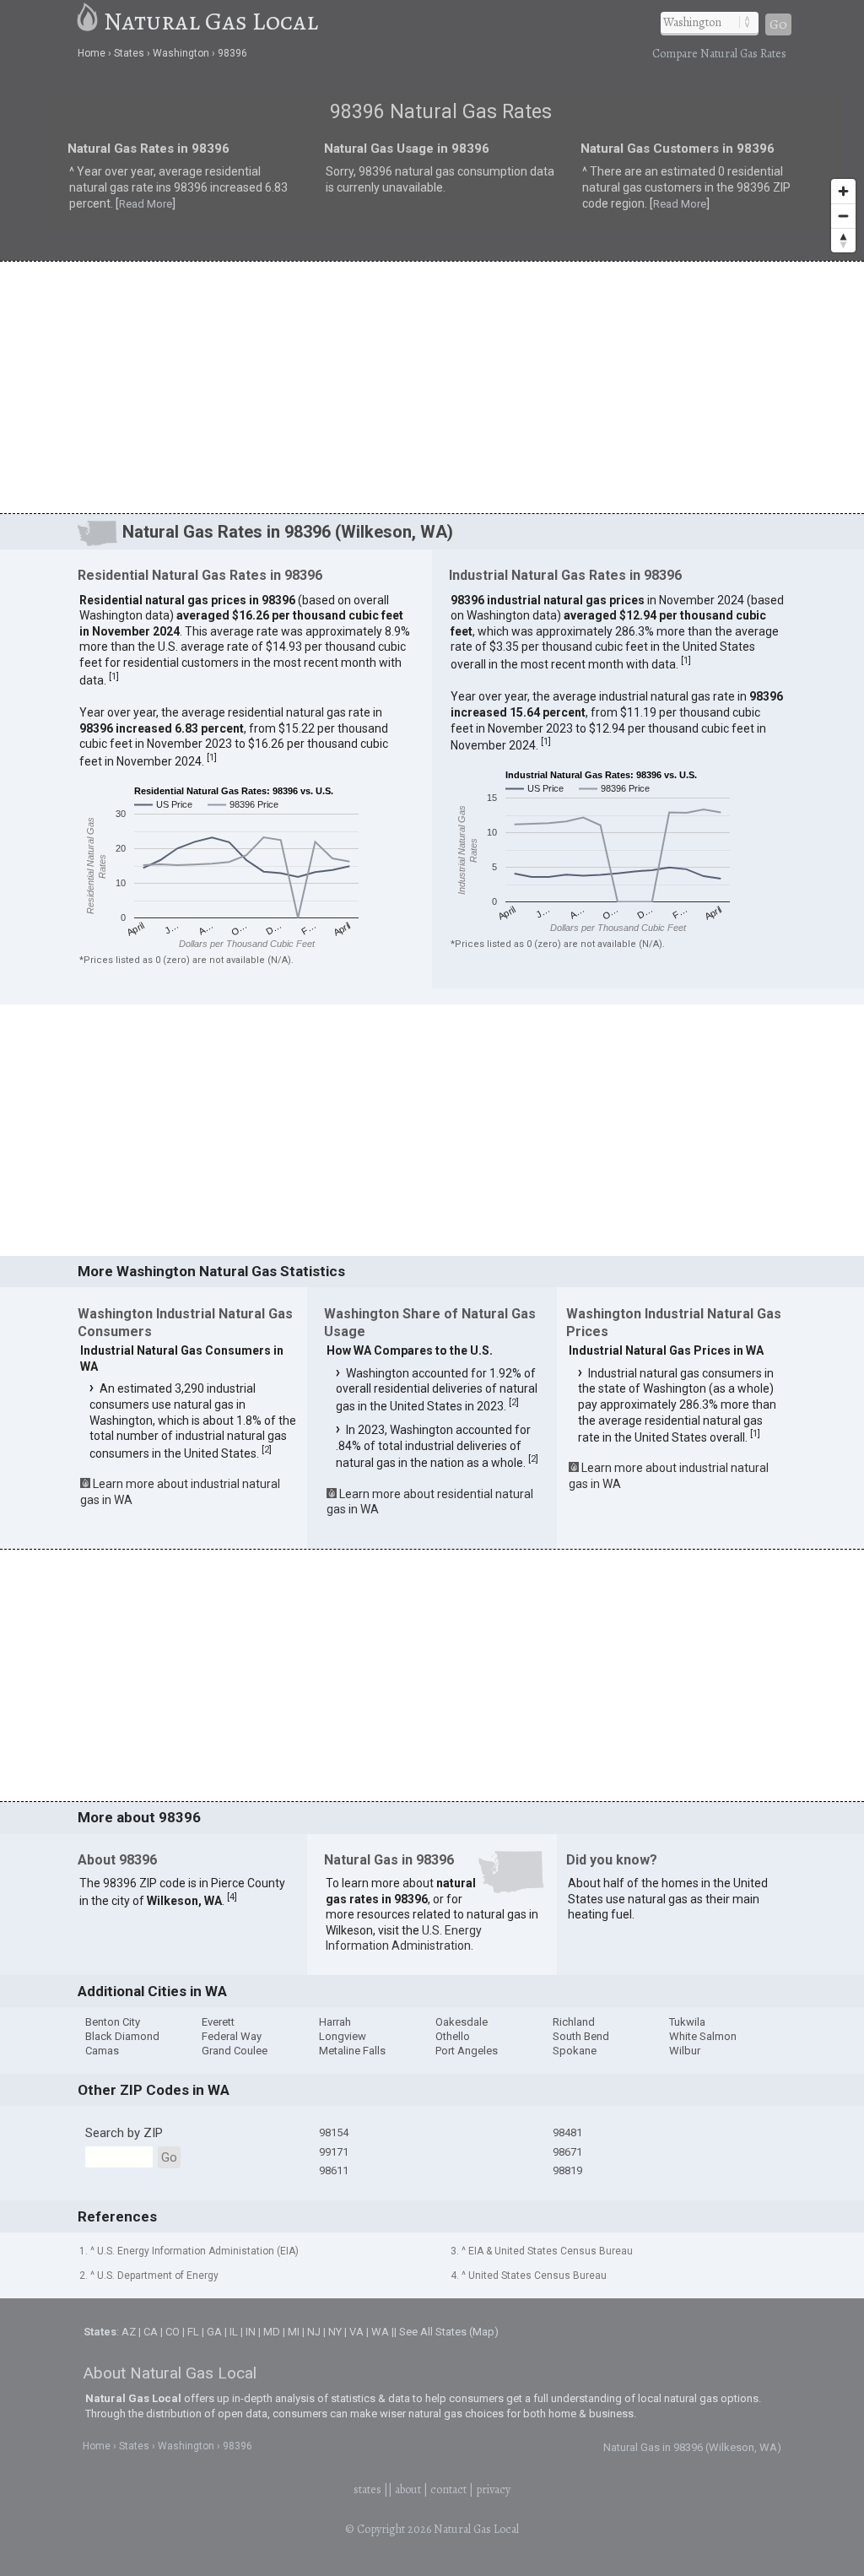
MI (294, 2332)
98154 (334, 2132)
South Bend (581, 2036)
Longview (343, 2036)
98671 (567, 2152)
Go (778, 24)
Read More (146, 204)
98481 (567, 2132)
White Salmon (703, 2036)
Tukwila (687, 2022)
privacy (493, 2489)
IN (251, 2332)
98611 (334, 2170)
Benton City (113, 2022)
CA (151, 2332)
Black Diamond (122, 2036)
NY (335, 2332)
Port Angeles (467, 2051)
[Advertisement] (432, 387)
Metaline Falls (352, 2051)
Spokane (575, 2051)
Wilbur (685, 2051)
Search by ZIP (124, 2133)
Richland (574, 2022)
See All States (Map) (449, 2332)
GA (214, 2332)
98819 (567, 2170)
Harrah (335, 2022)
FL (193, 2332)
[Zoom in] (843, 191)
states (367, 2489)
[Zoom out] (843, 216)
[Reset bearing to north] (843, 240)
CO (173, 2332)
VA (356, 2332)
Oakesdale (462, 2022)
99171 (334, 2152)
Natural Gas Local (211, 21)
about (408, 2489)
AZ (129, 2332)
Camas (102, 2051)
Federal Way (232, 2036)
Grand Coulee (235, 2051)
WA (380, 2332)
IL (234, 2332)
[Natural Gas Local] (88, 21)
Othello (453, 2036)
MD (272, 2332)
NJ (314, 2332)
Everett (218, 2022)
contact (448, 2489)
